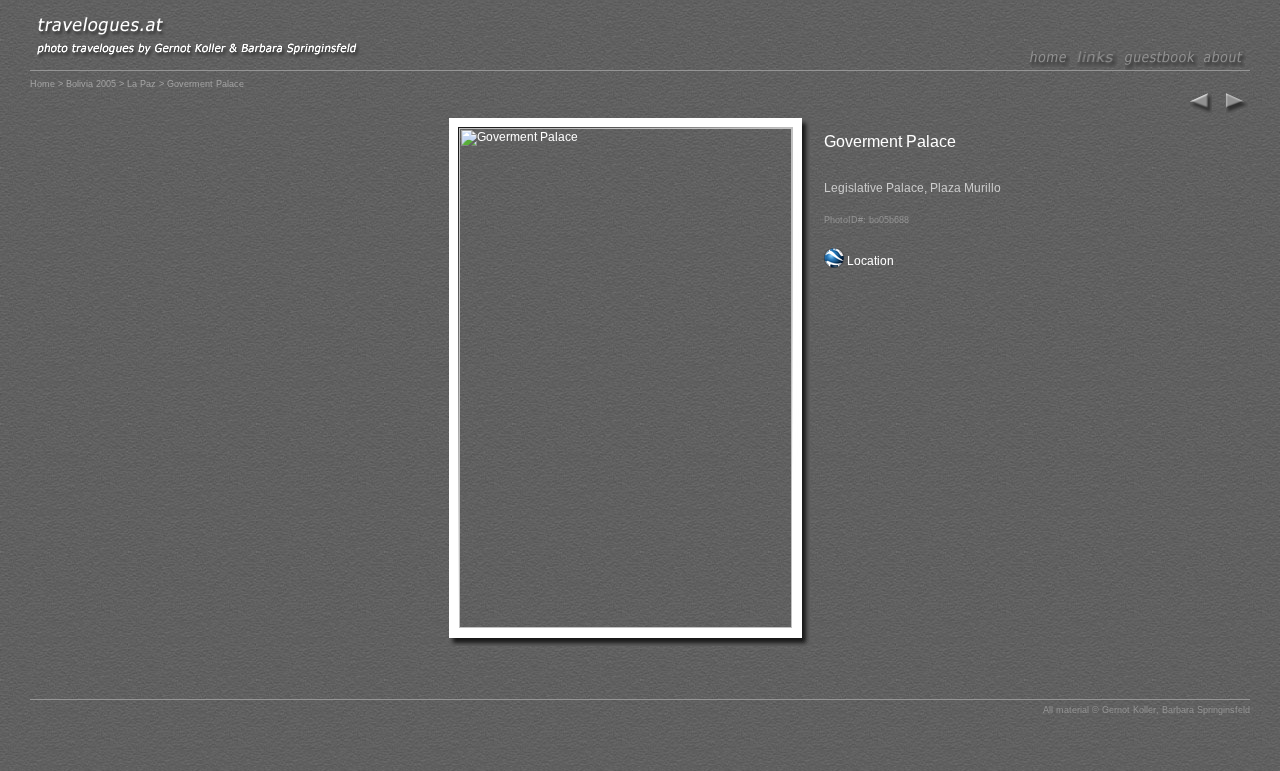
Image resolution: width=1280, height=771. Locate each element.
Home (42, 84)
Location (870, 261)
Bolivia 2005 (91, 84)
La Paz (141, 84)
